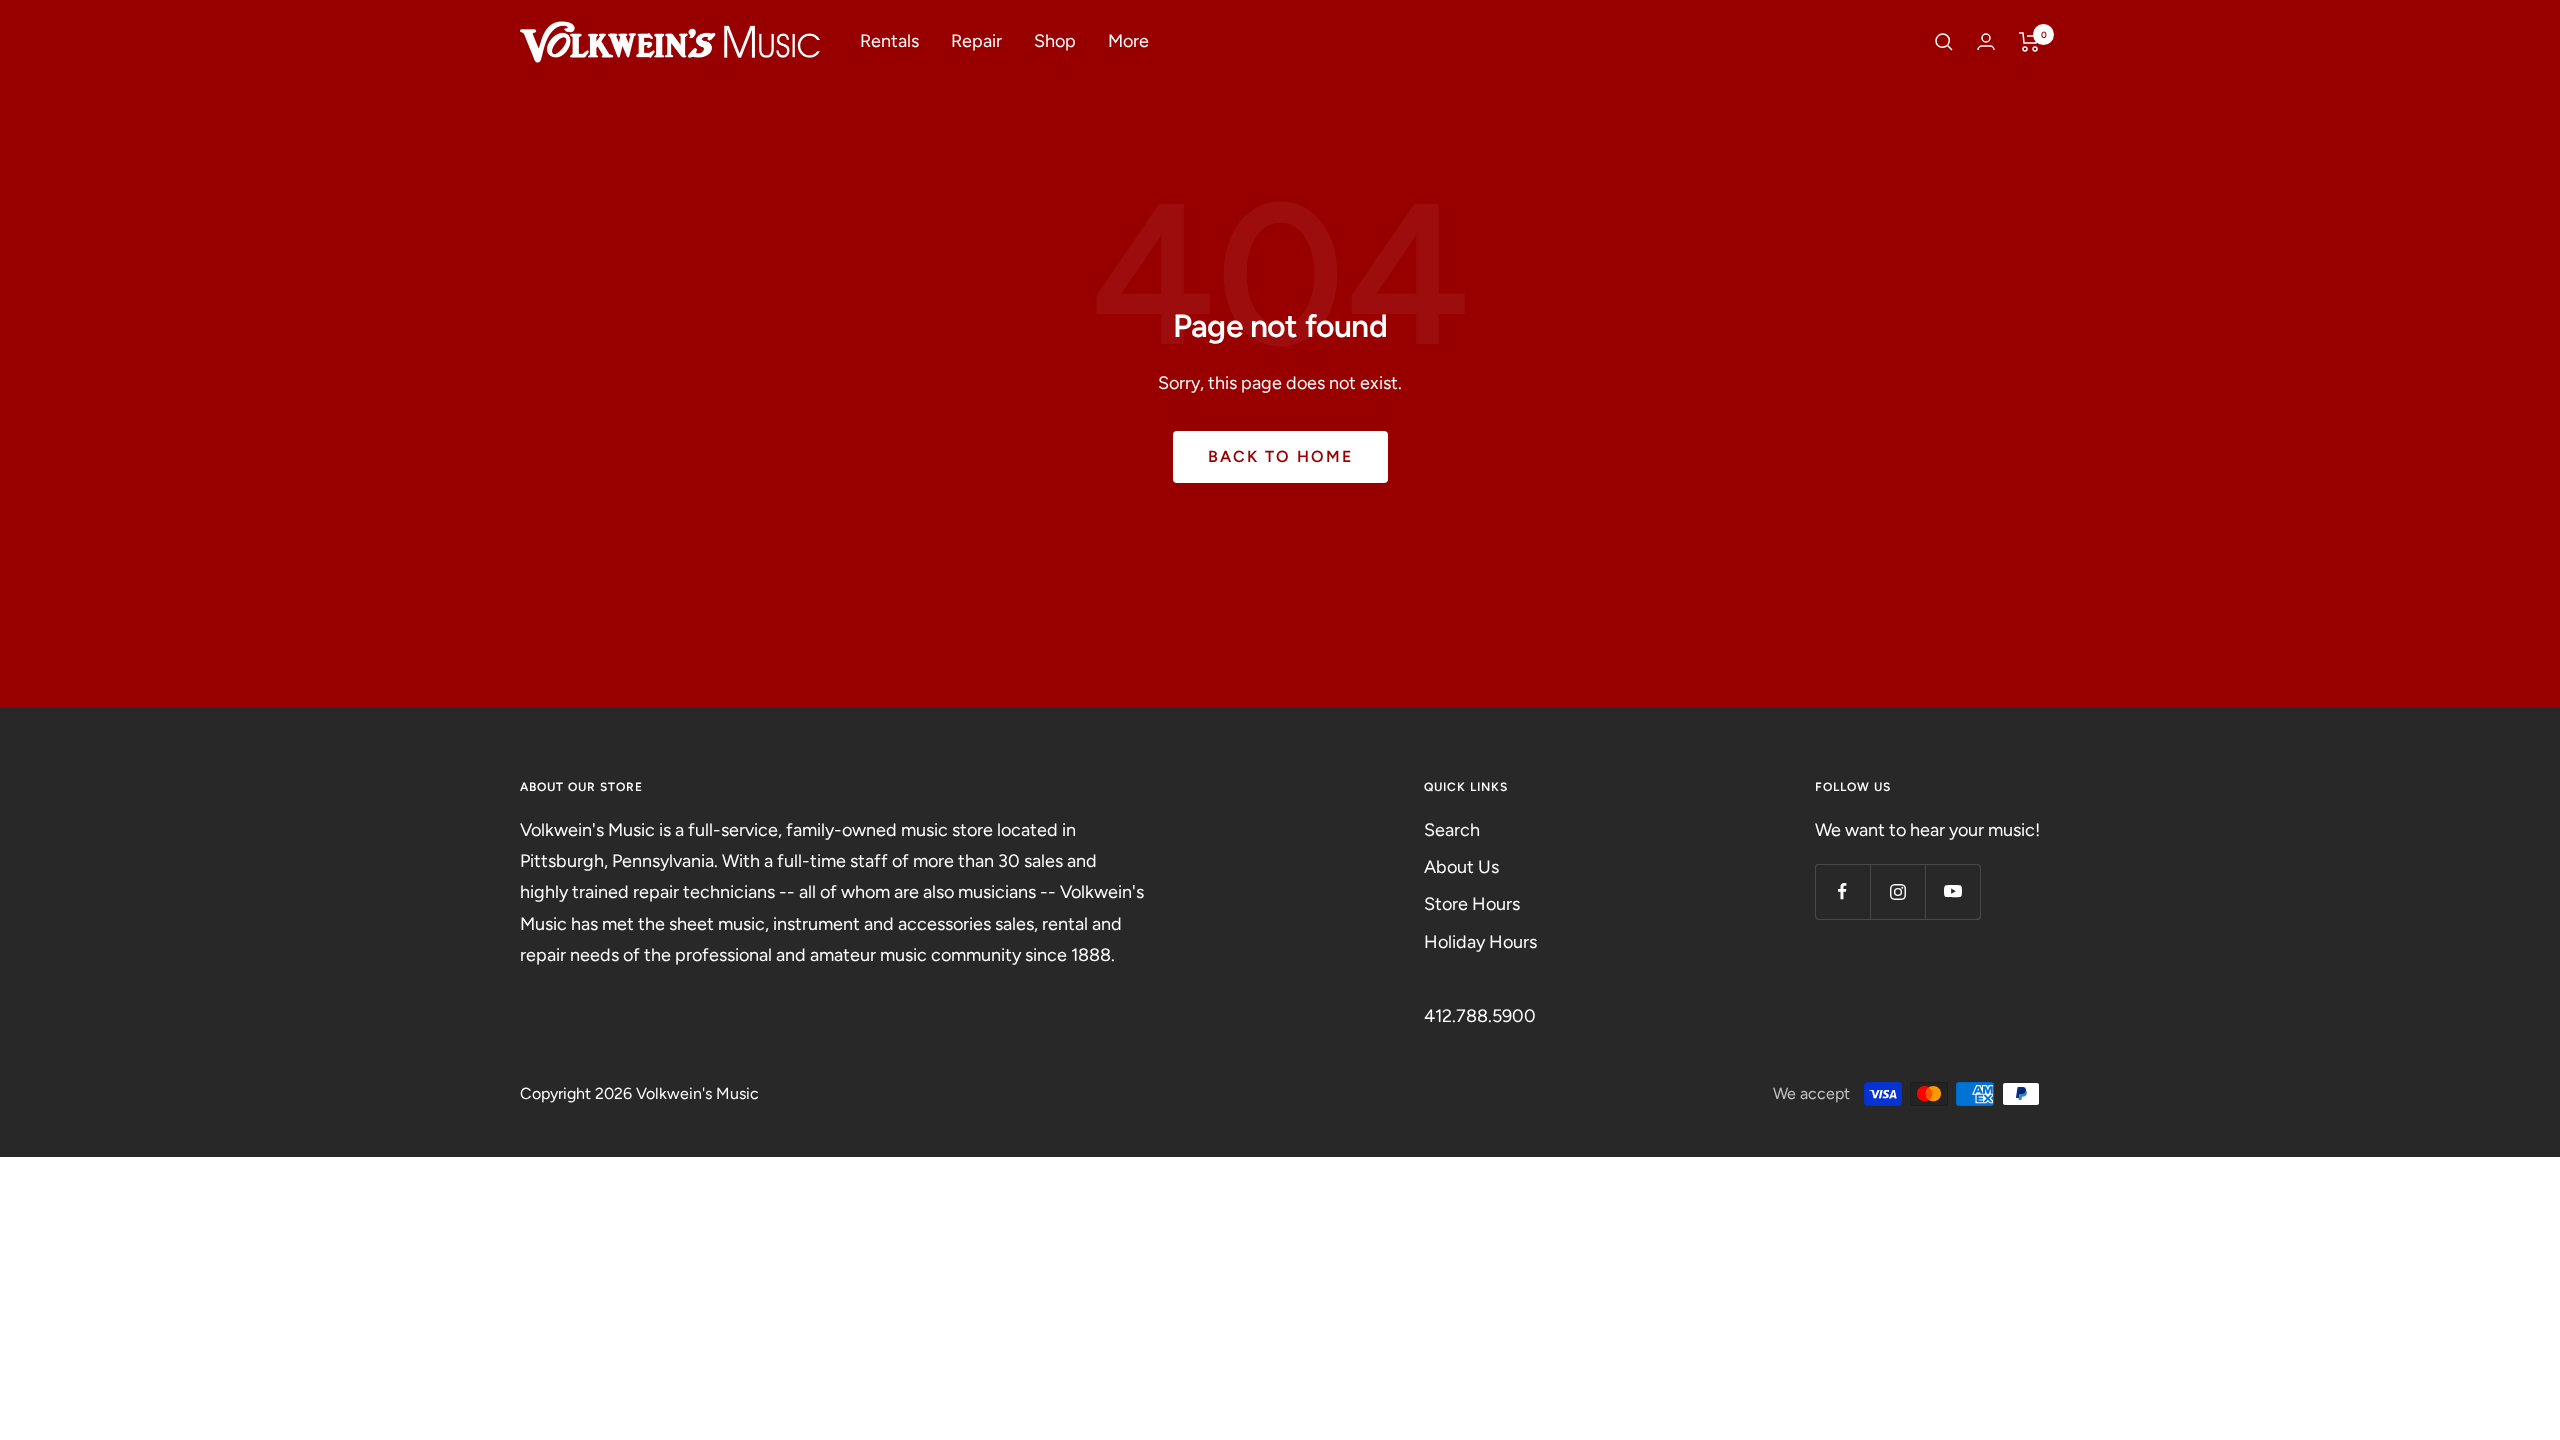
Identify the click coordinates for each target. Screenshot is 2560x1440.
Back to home (1280, 456)
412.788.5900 (1480, 1016)
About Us (1461, 867)
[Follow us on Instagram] (1897, 891)
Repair (976, 41)
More (1128, 41)
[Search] (1944, 42)
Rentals (889, 41)
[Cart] (2029, 42)
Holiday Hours (1480, 942)
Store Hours (1472, 904)
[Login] (1986, 41)
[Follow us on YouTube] (1952, 891)
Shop (1055, 41)
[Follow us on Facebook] (1842, 891)
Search (1452, 830)
